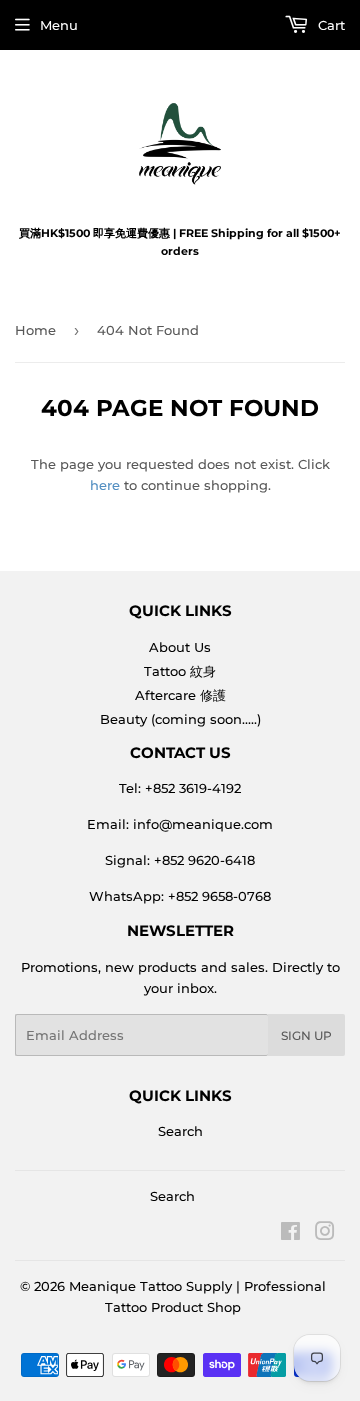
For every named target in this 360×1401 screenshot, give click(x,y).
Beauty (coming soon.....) (180, 719)
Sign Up (306, 1035)
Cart (329, 25)
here (105, 485)
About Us (180, 647)
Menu (59, 25)
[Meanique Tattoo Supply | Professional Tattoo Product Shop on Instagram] (325, 1234)
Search (180, 1131)
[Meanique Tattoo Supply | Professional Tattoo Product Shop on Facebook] (290, 1234)
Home (35, 330)
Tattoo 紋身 (180, 671)
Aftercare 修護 (180, 695)
